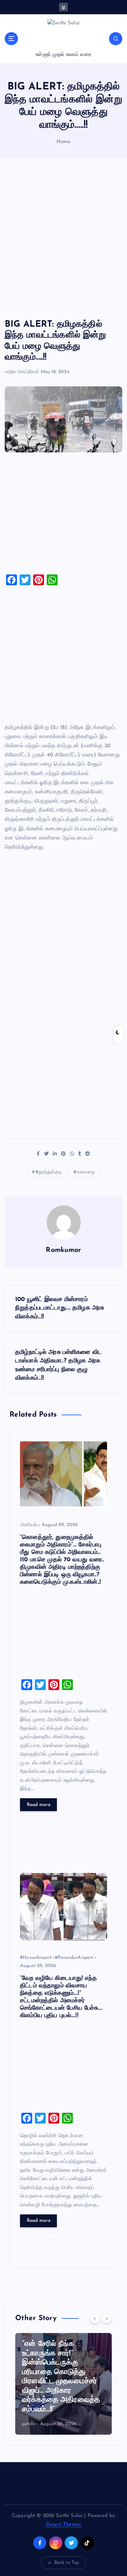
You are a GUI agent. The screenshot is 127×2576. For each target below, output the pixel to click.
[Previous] (95, 2318)
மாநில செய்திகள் (22, 372)
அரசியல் (28, 1525)
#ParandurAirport (74, 1958)
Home (64, 142)
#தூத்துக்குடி (49, 1172)
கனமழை (86, 1172)
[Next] (107, 2318)
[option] (63, 2384)
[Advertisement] (63, 239)
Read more (39, 1805)
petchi (29, 2424)
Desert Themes (63, 2525)
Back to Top (67, 2563)
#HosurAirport (36, 1958)
